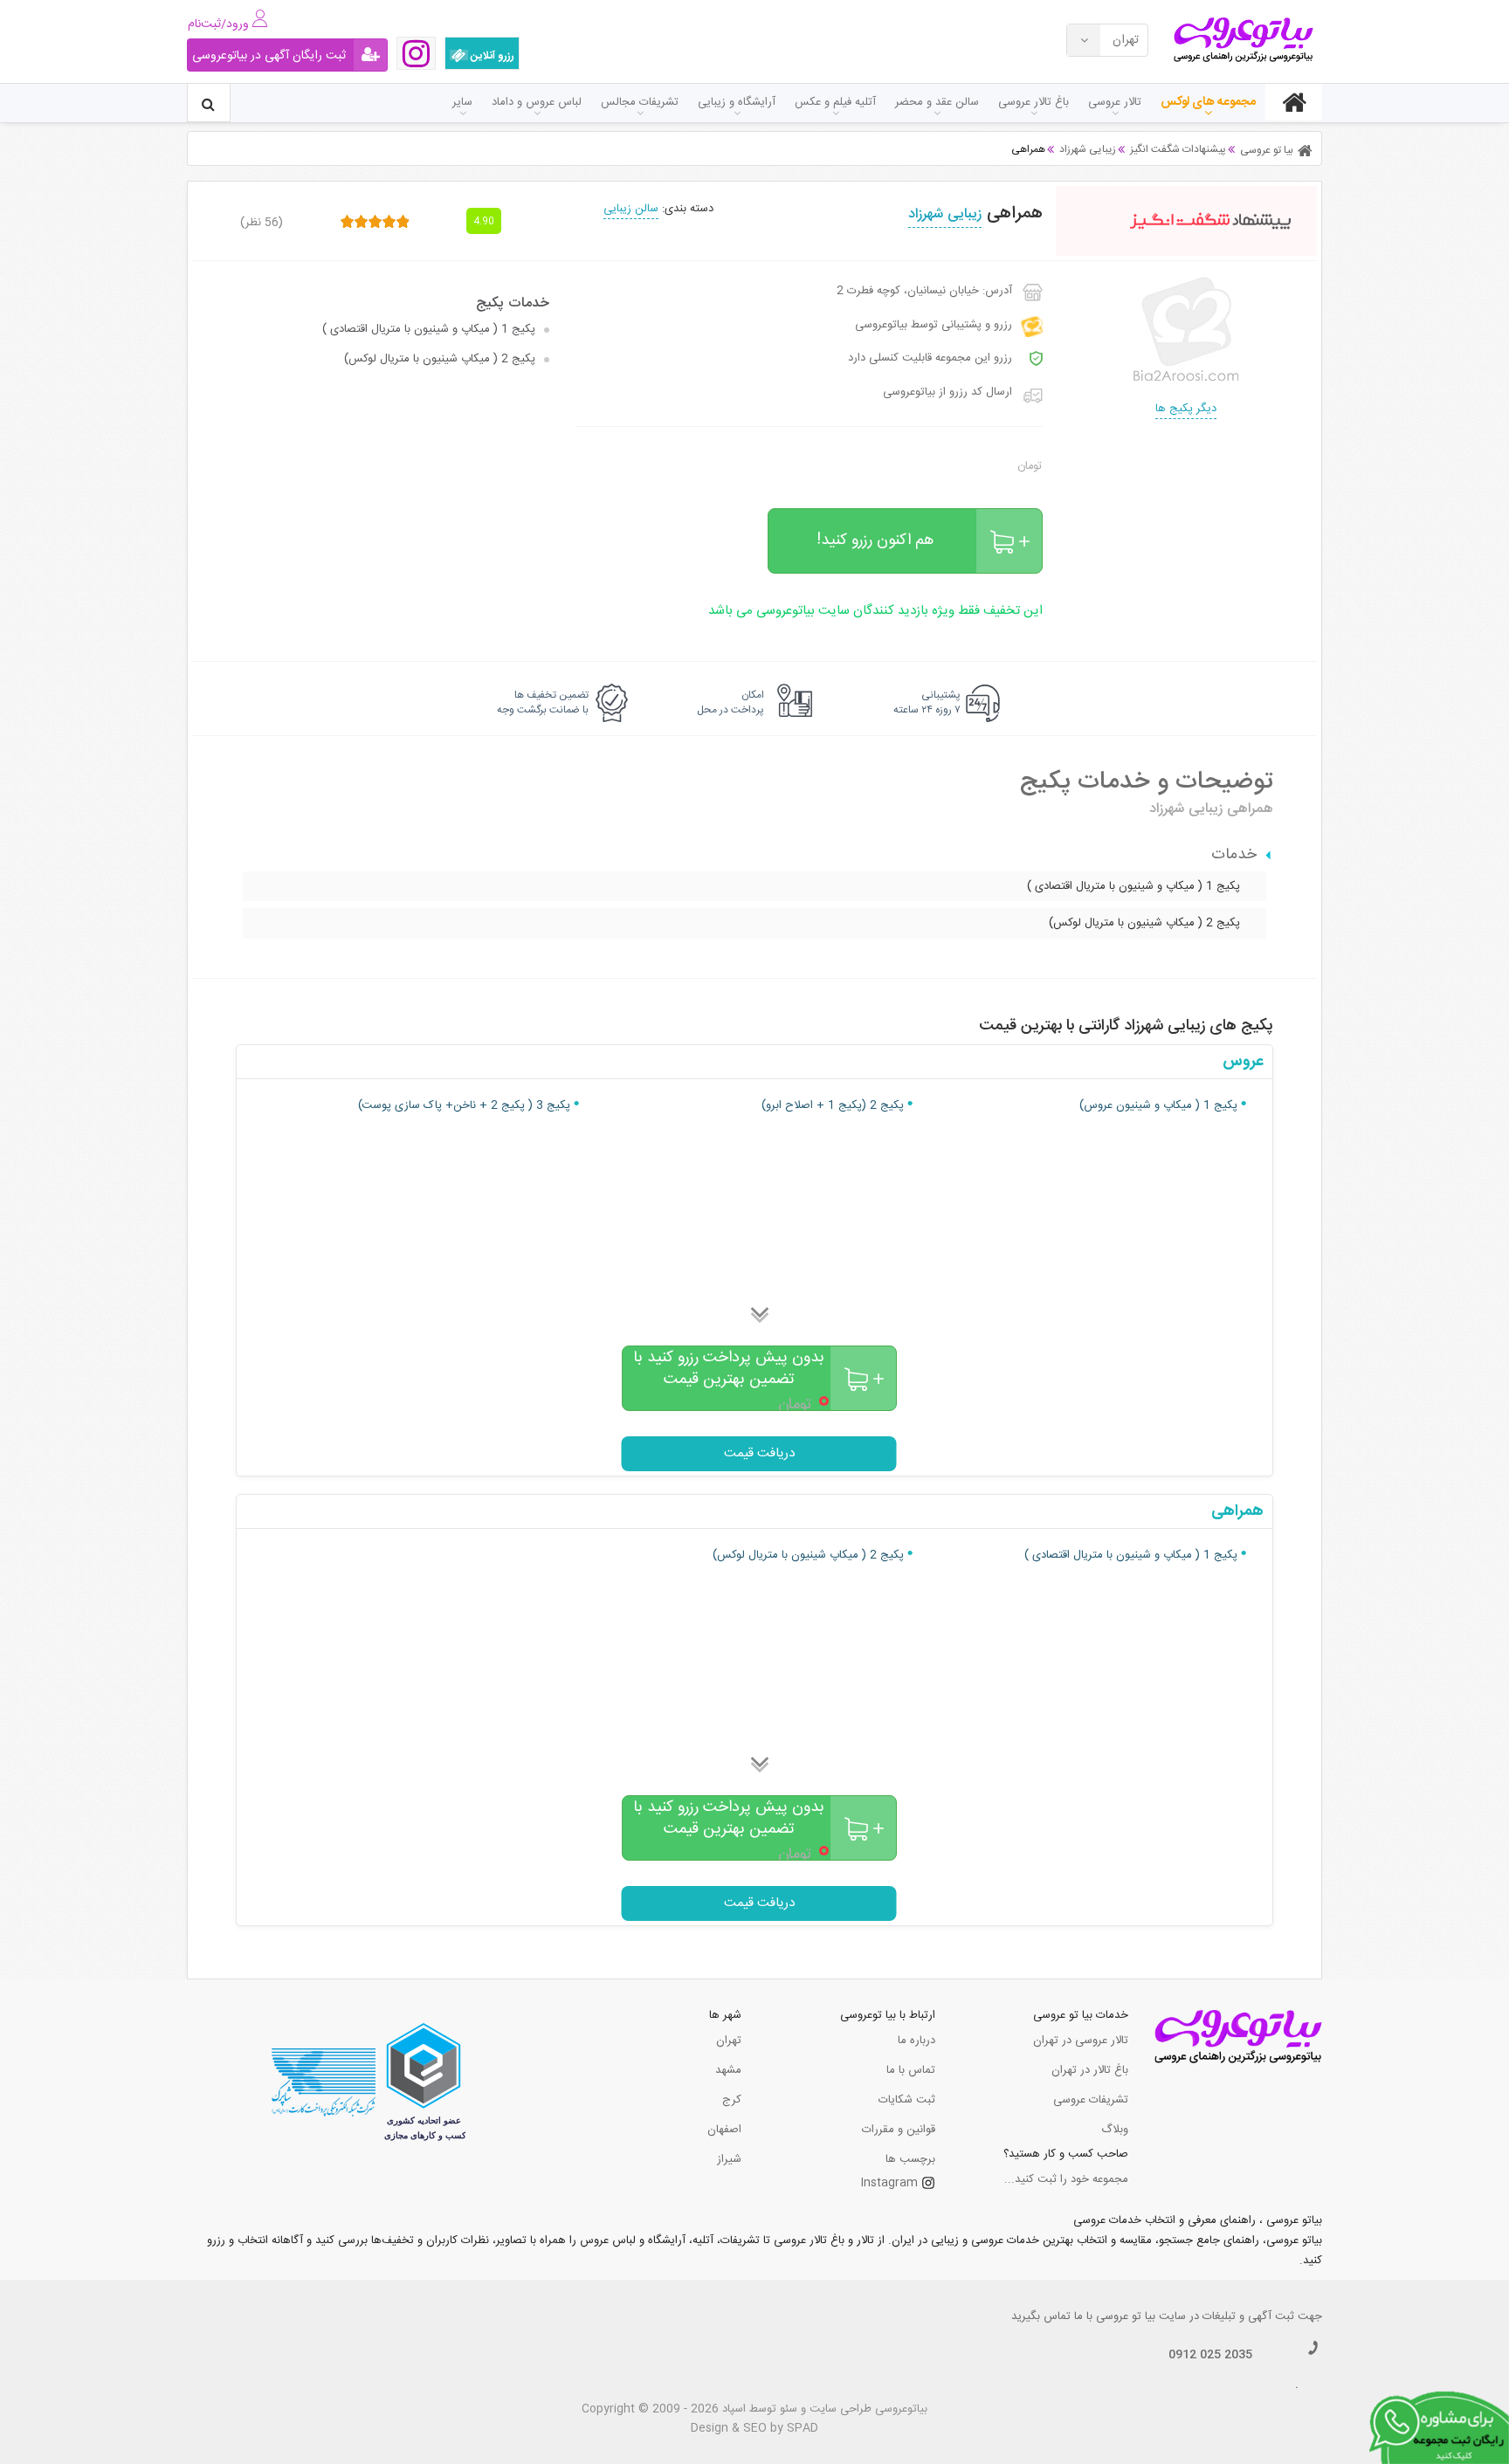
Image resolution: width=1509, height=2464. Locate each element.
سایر (462, 102)
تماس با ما (911, 2070)
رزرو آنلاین (491, 56)
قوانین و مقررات (899, 2130)
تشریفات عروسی (1091, 2100)
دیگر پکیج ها (1186, 409)
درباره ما (916, 2041)
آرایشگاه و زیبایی (737, 102)
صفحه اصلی (1294, 102)
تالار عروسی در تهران (1081, 2041)
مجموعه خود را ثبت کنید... (1066, 2179)
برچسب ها (910, 2159)
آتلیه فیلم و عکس (835, 102)
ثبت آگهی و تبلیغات (1248, 2316)
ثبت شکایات (907, 2100)
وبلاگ (1115, 2130)
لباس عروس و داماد (537, 102)
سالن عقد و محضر (937, 102)
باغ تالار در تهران (1090, 2070)
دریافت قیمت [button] (759, 1453)
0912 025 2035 (1210, 2355)
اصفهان (724, 2130)
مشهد (728, 2070)
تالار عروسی (1115, 102)
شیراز (729, 2159)
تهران (729, 2041)
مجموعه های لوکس (1208, 102)
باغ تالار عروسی (1034, 102)
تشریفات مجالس (640, 102)
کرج (732, 2100)
